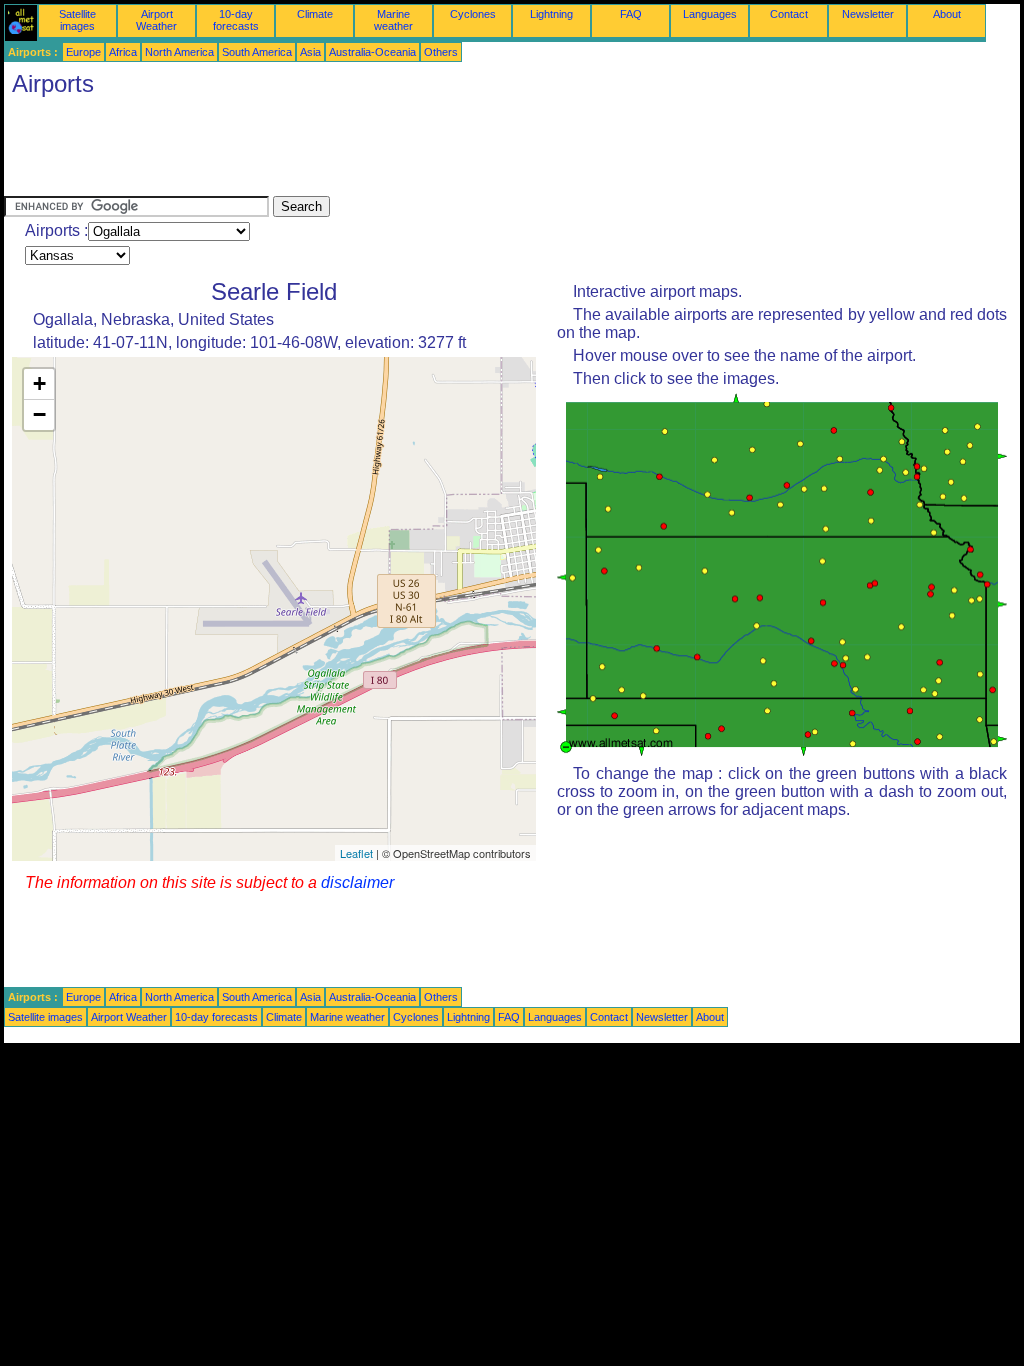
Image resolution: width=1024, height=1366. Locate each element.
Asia (310, 52)
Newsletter (868, 14)
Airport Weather (156, 20)
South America (257, 52)
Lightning (551, 14)
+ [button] (39, 383)
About (947, 14)
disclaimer (357, 882)
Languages (710, 14)
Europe (83, 52)
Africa (123, 52)
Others (441, 52)
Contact (789, 14)
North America (179, 52)
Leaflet (356, 853)
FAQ (631, 14)
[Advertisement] (368, 151)
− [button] (39, 414)
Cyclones (473, 14)
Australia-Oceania (372, 52)
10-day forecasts (236, 20)
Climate (315, 14)
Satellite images (77, 20)
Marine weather (393, 20)
